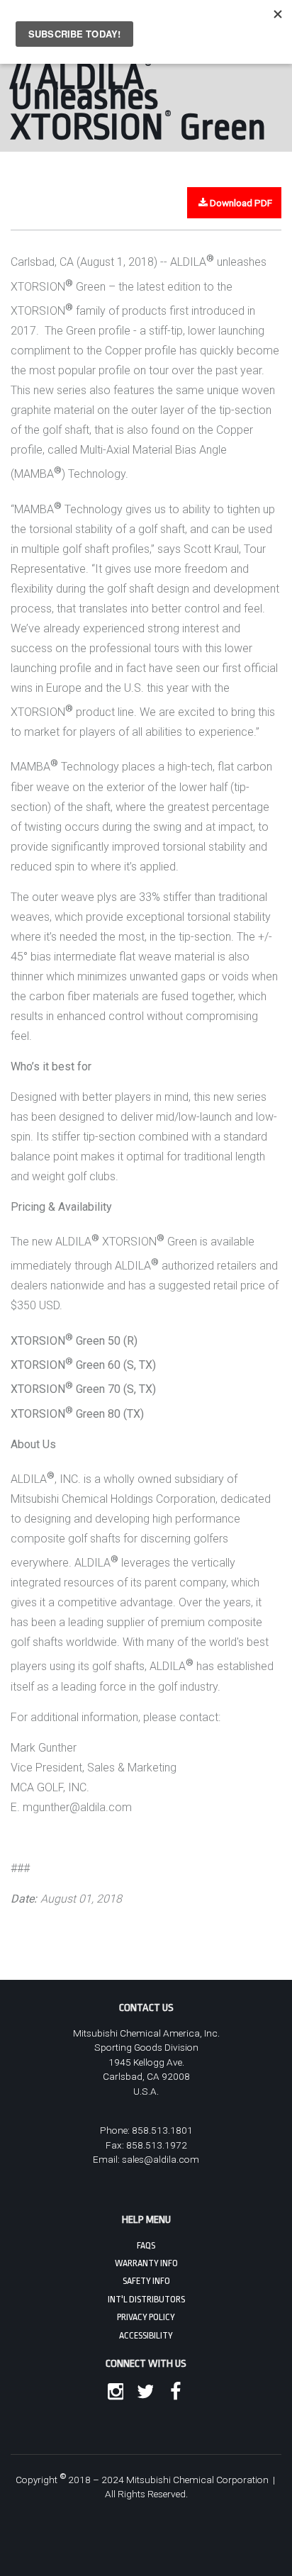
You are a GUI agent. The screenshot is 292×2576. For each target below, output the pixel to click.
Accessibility (146, 2336)
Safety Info (146, 2281)
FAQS (146, 2246)
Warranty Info (146, 2263)
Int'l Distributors (146, 2300)
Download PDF (241, 203)
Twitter (142, 2392)
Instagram (113, 2392)
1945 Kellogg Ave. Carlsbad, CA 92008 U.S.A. (146, 2077)
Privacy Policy (146, 2317)
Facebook (172, 2392)
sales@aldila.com (161, 2159)
